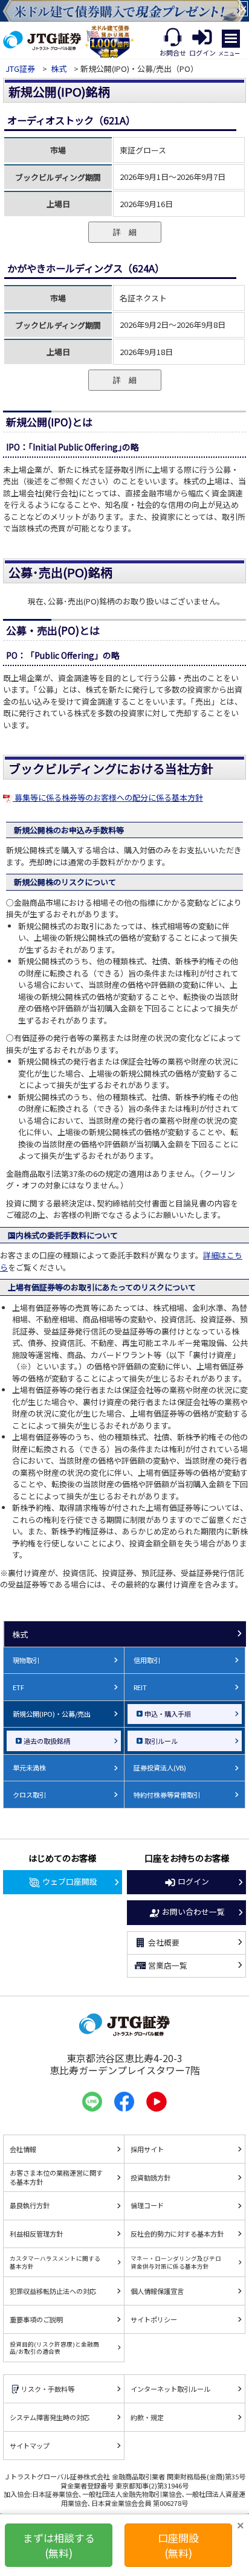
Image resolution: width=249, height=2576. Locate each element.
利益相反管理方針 (36, 2234)
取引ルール (161, 1741)
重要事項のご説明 (36, 2319)
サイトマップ (30, 2446)
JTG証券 (21, 69)
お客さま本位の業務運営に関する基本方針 (56, 2177)
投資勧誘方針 (150, 2177)
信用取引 (147, 1660)
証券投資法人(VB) (160, 1767)
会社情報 (23, 2149)
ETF (18, 1687)
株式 (59, 69)
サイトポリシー (154, 2319)
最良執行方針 (30, 2205)
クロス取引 (29, 1795)
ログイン (193, 1881)
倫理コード (147, 2205)
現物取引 (26, 1660)
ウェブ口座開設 (70, 1881)
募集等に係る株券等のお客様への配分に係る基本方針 (108, 797)
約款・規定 (147, 2417)
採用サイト (147, 2149)
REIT (140, 1687)
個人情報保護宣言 (157, 2291)
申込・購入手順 (168, 1714)
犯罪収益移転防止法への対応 (53, 2291)
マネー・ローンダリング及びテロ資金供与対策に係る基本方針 (176, 2262)
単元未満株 (29, 1767)
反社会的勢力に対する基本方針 (177, 2234)
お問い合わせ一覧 (193, 1911)
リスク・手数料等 (48, 2389)
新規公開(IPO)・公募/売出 (52, 1714)
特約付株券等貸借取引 (167, 1795)
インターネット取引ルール (170, 2389)
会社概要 (164, 1942)
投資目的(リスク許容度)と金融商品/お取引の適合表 (54, 2348)
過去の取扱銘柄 (47, 1741)
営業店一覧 (168, 1965)
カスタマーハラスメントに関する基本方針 (55, 2262)
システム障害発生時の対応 (50, 2417)
